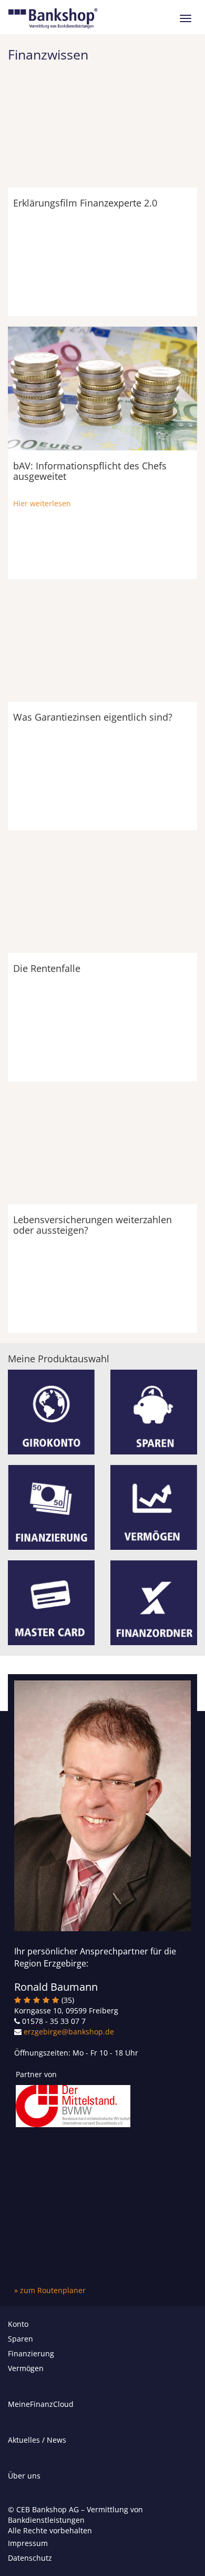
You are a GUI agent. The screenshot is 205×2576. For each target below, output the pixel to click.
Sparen (20, 2339)
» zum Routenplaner (50, 2290)
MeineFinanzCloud (41, 2404)
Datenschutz (30, 2558)
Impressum (28, 2543)
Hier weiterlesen (42, 503)
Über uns (24, 2476)
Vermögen (26, 2368)
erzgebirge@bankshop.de (69, 2032)
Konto (18, 2324)
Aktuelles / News (37, 2440)
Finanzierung (31, 2353)
